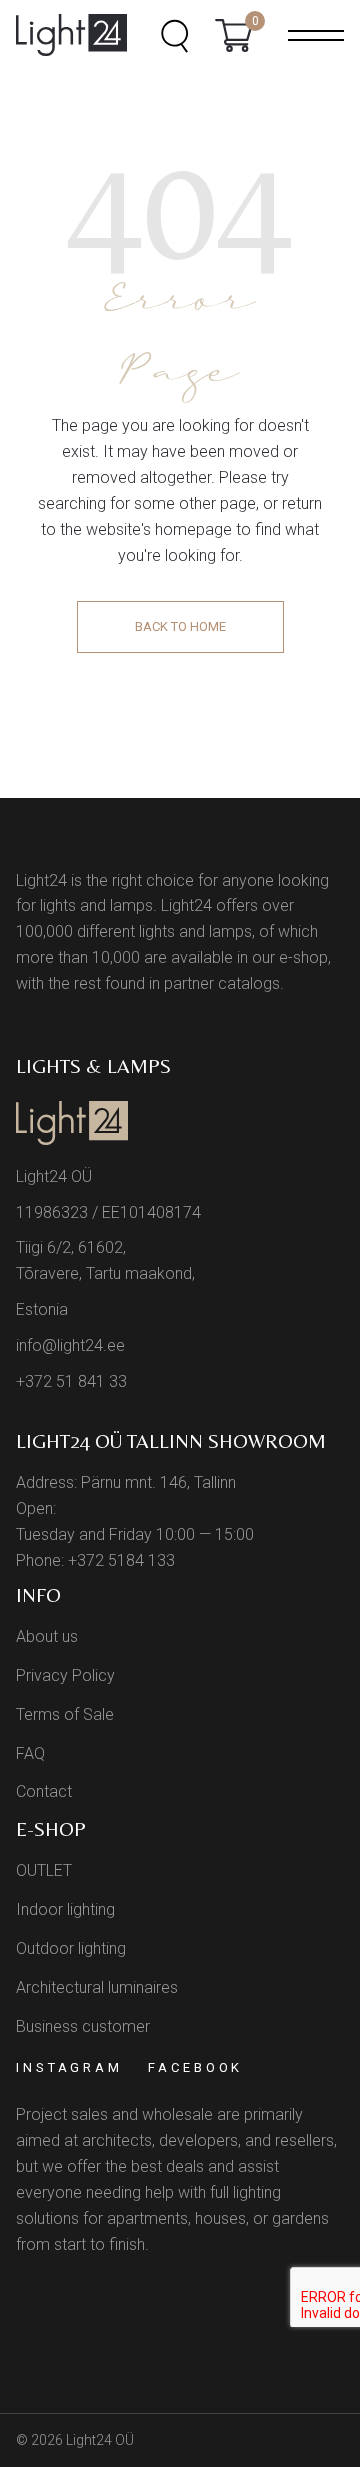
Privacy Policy (65, 1675)
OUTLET (44, 1870)
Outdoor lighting (71, 1948)
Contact (44, 1791)
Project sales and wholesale (114, 2114)
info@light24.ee (70, 1345)
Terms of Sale (65, 1714)
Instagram (69, 2067)
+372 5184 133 (121, 1560)
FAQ (30, 1753)
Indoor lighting (65, 1909)
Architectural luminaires (97, 1987)
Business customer (83, 2026)
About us (47, 1636)
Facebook (195, 2067)
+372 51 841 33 (71, 1381)
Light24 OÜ (100, 2440)
